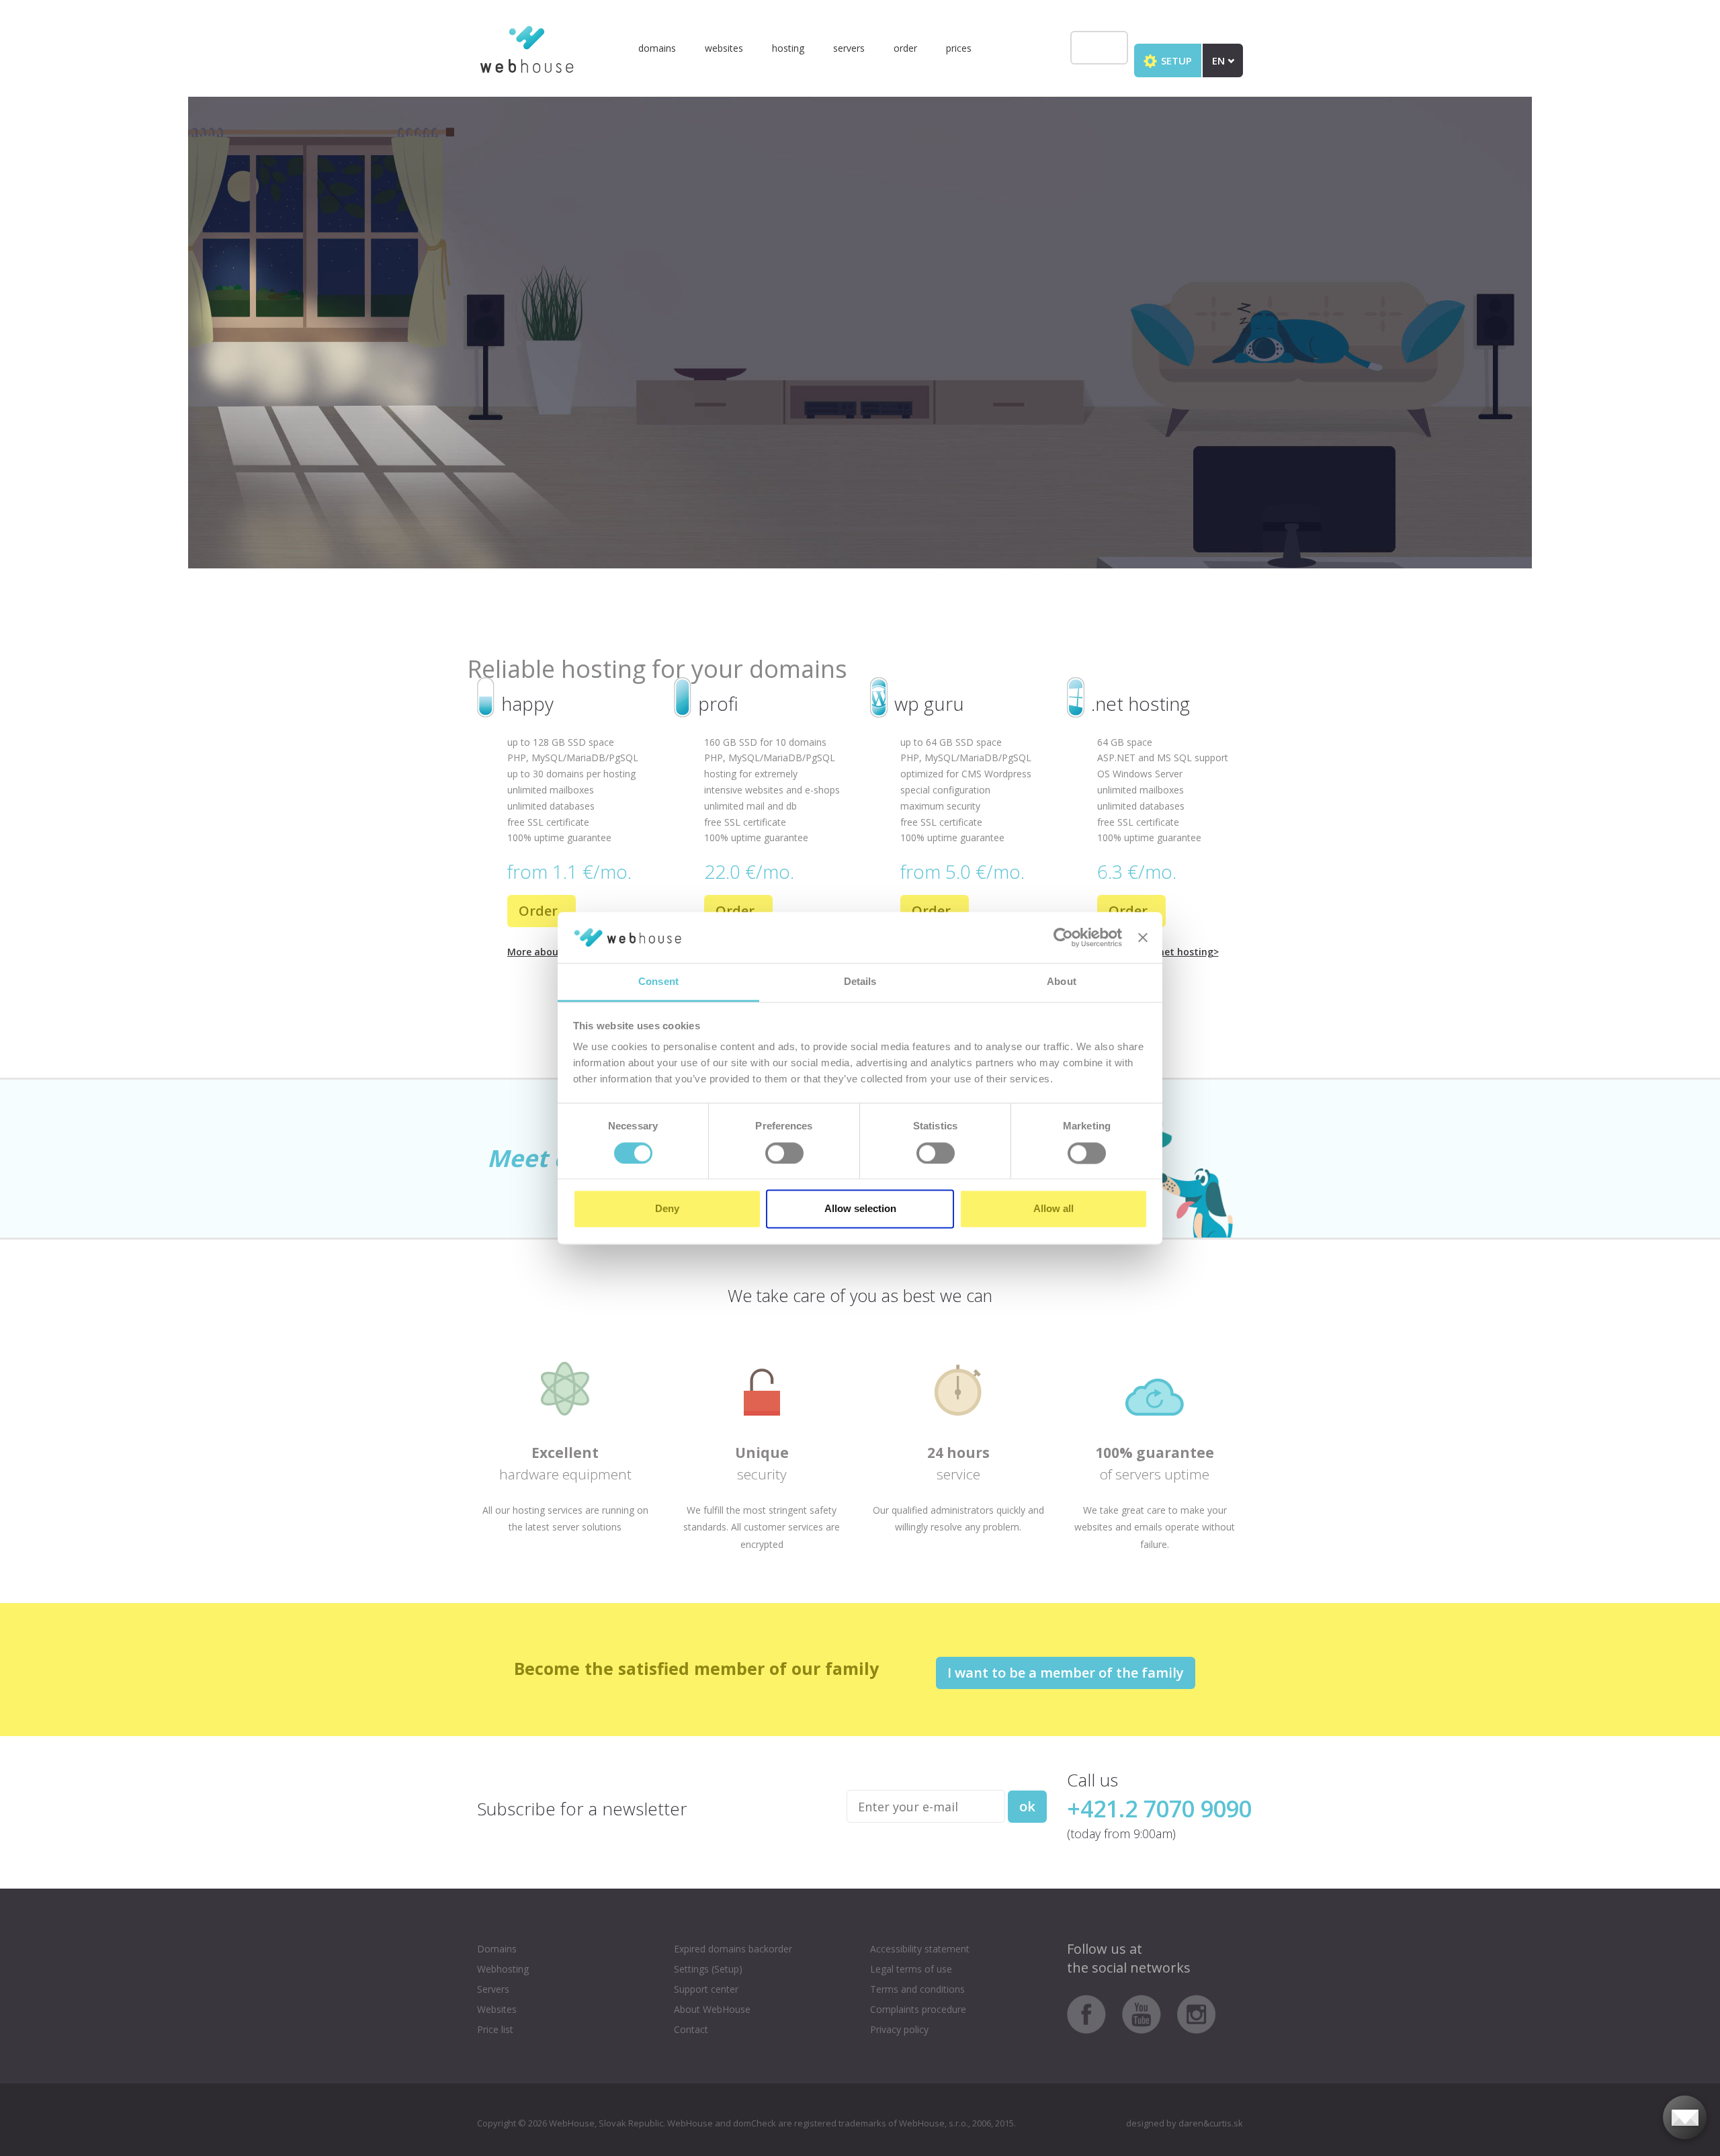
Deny (667, 1209)
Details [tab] (860, 982)
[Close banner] (1143, 937)
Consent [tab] (658, 982)
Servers (849, 48)
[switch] (784, 1153)
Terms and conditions (917, 1989)
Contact (691, 2029)
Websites (724, 48)
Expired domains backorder (733, 1949)
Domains (657, 48)
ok (1027, 1806)
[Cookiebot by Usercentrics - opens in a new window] (1063, 937)
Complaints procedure (918, 2009)
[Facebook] (1093, 2013)
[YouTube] (1148, 2013)
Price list (495, 2029)
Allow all (1053, 1209)
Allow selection (860, 1209)
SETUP (1175, 60)
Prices (959, 48)
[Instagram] (1197, 2013)
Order (905, 48)
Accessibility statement (920, 1949)
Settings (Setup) (708, 1969)
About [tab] (1062, 982)
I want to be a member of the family (1066, 1673)
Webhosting (503, 1969)
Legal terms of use (911, 1969)
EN (1220, 60)
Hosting (788, 48)
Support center (706, 1989)
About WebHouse (712, 2009)
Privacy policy (899, 2029)
